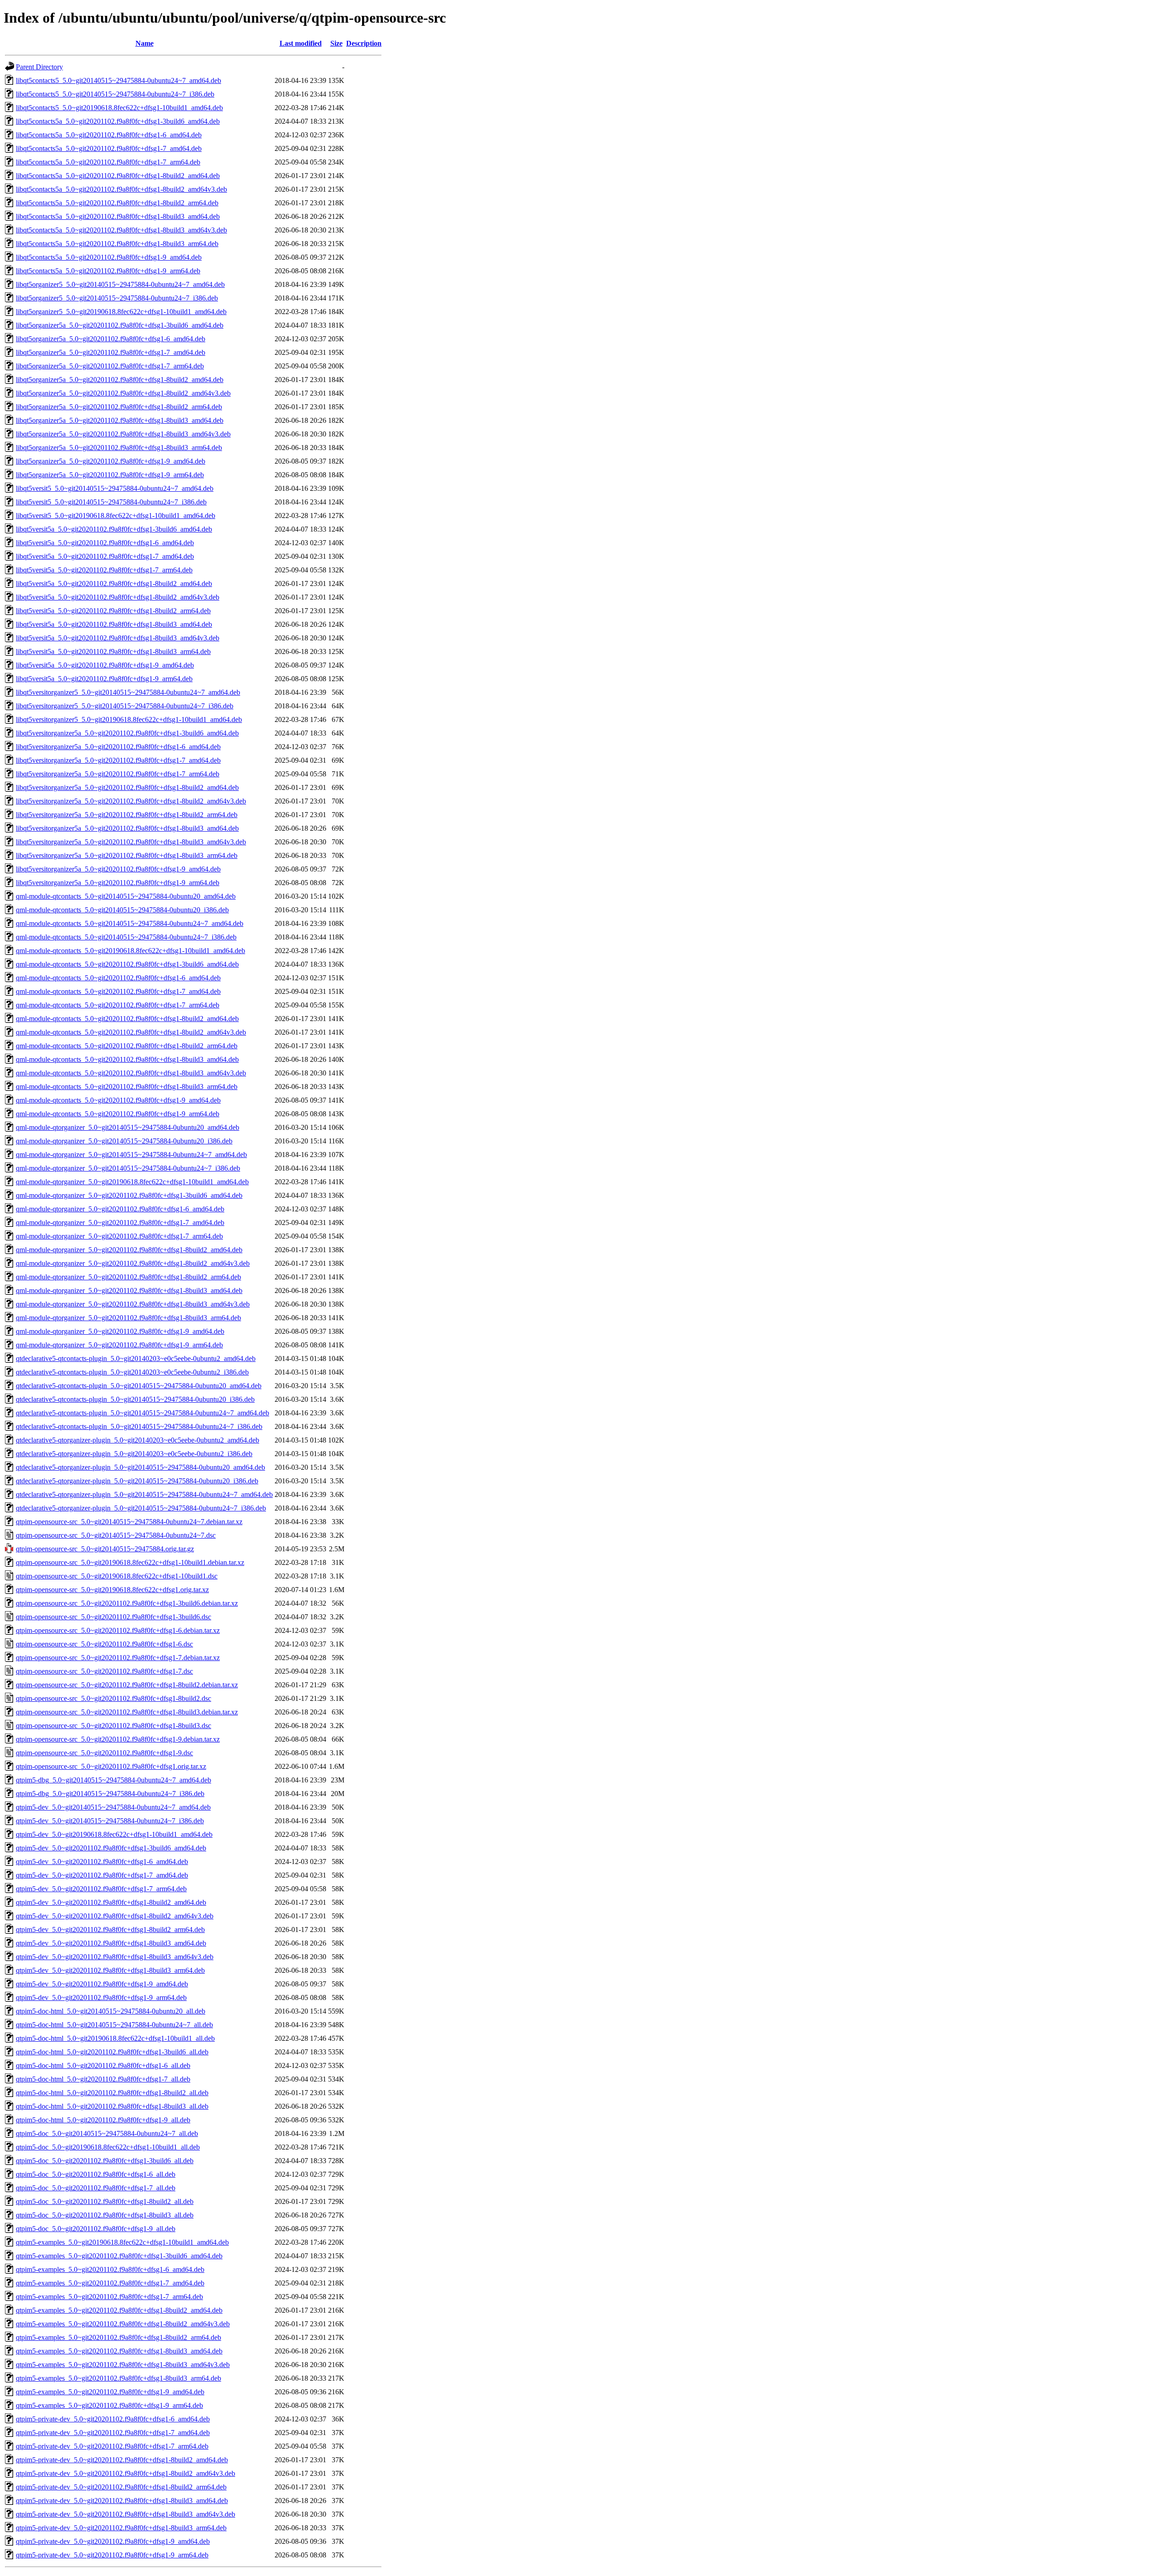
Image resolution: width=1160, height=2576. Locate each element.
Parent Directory (39, 67)
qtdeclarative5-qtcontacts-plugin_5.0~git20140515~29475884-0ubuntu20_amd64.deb (139, 1386)
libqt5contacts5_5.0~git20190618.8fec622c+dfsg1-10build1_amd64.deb (119, 108)
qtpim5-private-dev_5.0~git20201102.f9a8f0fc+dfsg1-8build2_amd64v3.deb (126, 2473)
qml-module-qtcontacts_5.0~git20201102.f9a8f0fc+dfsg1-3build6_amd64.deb (127, 964)
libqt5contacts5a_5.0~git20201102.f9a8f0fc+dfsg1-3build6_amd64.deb (118, 121)
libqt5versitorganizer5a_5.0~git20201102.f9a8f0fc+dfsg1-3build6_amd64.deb (127, 733)
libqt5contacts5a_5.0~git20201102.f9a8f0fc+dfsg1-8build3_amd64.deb (118, 216)
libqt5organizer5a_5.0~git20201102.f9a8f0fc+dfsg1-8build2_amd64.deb (120, 380)
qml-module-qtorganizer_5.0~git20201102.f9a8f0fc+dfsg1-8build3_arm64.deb (128, 1318)
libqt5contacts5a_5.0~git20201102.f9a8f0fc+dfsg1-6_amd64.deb (109, 135)
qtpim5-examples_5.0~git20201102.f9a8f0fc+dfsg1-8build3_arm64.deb (118, 2378)
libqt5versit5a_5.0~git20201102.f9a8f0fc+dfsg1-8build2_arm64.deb (113, 611)
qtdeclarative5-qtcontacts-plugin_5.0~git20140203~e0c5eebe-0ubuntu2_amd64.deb (136, 1358)
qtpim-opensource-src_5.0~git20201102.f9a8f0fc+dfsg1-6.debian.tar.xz (118, 1630)
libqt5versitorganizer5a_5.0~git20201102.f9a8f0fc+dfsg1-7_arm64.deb (118, 774)
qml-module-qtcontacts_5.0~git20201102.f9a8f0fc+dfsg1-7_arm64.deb (118, 1005)
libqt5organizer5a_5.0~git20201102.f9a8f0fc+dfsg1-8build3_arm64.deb (119, 448)
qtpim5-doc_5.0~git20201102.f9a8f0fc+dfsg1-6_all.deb (96, 2174)
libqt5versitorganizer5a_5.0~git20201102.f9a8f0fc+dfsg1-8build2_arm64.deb (127, 815)
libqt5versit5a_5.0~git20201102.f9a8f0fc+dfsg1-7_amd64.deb (105, 556)
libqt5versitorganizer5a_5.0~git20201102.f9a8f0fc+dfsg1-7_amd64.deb (118, 760)
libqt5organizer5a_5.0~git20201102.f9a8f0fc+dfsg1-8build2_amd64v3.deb (123, 393)
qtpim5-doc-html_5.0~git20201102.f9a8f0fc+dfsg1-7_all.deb (103, 2079)
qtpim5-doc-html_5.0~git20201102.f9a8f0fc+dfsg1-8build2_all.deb (112, 2093)
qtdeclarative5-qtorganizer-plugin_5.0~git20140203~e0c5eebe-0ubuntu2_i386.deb (134, 1454)
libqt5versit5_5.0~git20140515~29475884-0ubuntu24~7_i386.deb (111, 502)
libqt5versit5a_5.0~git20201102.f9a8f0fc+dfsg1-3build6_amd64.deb (114, 529)
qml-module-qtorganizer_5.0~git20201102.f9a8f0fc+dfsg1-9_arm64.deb (119, 1345)
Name (145, 43)
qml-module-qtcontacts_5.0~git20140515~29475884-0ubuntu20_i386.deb (122, 910)
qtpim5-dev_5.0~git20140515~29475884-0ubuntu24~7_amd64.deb (113, 1807)
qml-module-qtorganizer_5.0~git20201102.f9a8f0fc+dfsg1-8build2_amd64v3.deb (133, 1263)
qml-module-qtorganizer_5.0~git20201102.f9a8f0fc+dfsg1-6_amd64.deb (120, 1209)
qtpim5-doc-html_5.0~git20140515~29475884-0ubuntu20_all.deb (111, 2011)
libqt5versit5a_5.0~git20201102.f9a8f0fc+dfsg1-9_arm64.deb (104, 679)
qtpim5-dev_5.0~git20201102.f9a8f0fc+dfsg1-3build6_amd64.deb (111, 1848)
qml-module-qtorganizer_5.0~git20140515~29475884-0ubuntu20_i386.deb (124, 1141)
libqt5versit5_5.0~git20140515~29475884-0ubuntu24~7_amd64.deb (115, 488)
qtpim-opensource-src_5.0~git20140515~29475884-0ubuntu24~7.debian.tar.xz (129, 1522)
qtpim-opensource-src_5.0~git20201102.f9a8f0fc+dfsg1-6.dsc (104, 1644)
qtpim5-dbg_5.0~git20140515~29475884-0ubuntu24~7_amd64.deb (114, 1780)
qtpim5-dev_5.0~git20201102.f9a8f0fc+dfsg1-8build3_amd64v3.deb (115, 1957)
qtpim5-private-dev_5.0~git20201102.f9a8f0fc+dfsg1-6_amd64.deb (113, 2419)
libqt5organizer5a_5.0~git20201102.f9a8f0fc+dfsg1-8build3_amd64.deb (120, 420)
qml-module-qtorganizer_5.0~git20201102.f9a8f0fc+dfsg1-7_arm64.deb (119, 1236)
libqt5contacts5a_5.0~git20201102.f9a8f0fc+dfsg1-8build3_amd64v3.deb (121, 230)
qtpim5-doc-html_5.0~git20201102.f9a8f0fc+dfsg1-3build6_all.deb (112, 2052)
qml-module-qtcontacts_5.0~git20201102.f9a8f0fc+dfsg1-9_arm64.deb (118, 1114)
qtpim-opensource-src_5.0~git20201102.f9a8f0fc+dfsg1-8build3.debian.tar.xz (127, 1712)
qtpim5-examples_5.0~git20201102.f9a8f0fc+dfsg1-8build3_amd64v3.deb (123, 2365)
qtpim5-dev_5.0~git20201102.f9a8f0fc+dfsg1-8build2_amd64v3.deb (115, 1916)
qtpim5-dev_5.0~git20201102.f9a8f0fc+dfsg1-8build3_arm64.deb (110, 1970)
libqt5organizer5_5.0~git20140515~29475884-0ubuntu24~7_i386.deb (117, 298)
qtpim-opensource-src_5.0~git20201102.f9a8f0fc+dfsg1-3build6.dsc (114, 1617)
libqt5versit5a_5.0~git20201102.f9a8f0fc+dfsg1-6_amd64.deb (105, 543)
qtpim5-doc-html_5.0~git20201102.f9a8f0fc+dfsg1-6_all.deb (103, 2065)
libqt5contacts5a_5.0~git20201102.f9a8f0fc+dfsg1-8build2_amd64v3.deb (121, 189)
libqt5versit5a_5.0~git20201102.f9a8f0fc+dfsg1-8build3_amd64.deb (114, 624)
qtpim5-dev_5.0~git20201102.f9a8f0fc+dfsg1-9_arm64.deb (101, 1997)
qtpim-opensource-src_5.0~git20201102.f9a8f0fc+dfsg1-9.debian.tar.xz (118, 1739)
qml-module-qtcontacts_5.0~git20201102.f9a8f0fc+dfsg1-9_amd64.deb (118, 1100)
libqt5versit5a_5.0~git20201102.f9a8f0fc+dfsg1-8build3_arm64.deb (113, 651)
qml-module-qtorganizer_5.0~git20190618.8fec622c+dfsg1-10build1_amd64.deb (132, 1182)
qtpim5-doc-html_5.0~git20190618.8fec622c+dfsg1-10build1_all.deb (115, 2038)
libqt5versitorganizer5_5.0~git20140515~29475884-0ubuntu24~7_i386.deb (125, 706)
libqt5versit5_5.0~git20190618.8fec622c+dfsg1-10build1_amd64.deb (116, 516)
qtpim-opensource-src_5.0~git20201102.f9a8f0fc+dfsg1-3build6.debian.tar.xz (127, 1603)
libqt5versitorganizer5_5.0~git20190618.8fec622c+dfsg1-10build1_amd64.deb (129, 719)
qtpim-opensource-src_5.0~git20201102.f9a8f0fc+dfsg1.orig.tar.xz (111, 1766)
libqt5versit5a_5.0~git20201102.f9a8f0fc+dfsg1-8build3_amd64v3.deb (118, 638)
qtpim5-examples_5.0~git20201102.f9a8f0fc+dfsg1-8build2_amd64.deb (119, 2310)
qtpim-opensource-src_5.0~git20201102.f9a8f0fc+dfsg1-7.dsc (104, 1671)
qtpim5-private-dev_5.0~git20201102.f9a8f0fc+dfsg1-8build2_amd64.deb (122, 2460)
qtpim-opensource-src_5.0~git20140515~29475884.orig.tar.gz (105, 1549)
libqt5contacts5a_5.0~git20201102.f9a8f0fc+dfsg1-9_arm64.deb (108, 271)
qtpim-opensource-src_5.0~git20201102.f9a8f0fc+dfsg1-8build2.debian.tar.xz (127, 1685)
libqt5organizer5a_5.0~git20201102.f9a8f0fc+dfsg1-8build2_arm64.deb (119, 407)
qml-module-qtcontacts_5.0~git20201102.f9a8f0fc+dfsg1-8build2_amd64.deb (127, 1019)
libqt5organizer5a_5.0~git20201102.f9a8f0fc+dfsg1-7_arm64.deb (110, 366)
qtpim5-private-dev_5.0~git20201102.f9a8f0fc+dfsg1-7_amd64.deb (113, 2433)
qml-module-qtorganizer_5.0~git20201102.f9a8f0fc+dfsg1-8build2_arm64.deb (128, 1277)
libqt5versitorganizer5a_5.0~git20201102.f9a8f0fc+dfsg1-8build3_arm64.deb (127, 855)
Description (364, 43)
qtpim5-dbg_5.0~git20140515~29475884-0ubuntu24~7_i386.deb (110, 1794)
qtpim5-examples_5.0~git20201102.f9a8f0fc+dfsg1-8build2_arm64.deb (118, 2337)
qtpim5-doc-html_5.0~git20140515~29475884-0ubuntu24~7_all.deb (114, 2025)
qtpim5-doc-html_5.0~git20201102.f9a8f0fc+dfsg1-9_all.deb (103, 2120)
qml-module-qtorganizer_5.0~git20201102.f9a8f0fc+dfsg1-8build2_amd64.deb (129, 1250)
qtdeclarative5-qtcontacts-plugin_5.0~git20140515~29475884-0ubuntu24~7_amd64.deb (143, 1413)
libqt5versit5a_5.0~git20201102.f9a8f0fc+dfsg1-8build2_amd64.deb (114, 583)
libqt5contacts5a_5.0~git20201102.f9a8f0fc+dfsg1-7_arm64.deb (108, 162)
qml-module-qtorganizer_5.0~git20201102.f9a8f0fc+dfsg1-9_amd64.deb (120, 1331)
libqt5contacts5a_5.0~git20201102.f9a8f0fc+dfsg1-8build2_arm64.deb (117, 203)
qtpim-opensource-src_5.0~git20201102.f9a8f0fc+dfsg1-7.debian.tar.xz (118, 1658)
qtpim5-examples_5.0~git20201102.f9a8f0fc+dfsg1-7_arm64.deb (109, 2297)
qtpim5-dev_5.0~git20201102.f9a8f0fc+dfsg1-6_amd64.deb (102, 1862)
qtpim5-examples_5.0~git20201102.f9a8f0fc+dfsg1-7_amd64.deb (110, 2283)
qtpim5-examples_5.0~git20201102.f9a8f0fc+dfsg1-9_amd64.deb (110, 2392)
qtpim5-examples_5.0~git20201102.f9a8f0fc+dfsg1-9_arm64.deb (109, 2405)
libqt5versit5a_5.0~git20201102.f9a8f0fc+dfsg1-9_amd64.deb (105, 665)
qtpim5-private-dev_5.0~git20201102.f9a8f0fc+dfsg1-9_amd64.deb (113, 2541)
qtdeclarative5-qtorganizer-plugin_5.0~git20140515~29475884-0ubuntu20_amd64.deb (140, 1467)
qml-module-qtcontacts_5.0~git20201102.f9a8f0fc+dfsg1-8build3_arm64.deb (127, 1087)
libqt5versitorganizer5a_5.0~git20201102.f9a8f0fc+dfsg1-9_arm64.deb (118, 883)
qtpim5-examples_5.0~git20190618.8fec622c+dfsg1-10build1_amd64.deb (122, 2242)
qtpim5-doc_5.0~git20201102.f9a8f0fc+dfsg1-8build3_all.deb (105, 2215)
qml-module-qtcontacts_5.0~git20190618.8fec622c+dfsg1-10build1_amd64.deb (130, 951)
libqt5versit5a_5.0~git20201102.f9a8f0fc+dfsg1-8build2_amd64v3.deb (118, 597)
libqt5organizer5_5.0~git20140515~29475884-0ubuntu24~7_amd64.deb (120, 284)
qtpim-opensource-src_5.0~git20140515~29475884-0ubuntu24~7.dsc (116, 1535)
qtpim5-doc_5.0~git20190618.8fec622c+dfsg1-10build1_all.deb (108, 2147)
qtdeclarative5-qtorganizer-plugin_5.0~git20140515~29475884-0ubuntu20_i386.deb (137, 1481)
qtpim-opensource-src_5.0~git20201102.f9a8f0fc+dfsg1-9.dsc (104, 1753)
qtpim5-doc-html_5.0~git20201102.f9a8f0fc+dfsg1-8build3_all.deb (112, 2106)
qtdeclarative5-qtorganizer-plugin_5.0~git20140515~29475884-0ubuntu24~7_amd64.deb (144, 1494)
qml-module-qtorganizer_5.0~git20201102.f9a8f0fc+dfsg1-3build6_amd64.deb (129, 1195)
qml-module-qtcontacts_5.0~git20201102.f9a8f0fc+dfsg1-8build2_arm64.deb (127, 1046)
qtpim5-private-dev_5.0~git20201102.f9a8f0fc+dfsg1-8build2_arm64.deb (121, 2487)
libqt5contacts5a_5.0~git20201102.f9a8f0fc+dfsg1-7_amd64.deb (109, 148)
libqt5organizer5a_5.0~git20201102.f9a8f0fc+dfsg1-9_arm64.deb (110, 475)
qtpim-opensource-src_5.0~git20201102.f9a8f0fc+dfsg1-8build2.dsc (114, 1698)
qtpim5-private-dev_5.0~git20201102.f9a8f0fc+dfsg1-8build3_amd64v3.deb (126, 2514)
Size (336, 43)
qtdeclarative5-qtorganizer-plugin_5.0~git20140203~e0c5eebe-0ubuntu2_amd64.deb (138, 1440)
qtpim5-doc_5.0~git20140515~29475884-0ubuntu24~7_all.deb (107, 2133)
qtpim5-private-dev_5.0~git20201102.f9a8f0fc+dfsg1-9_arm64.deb (112, 2555)
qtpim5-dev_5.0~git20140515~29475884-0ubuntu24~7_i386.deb (110, 1821)
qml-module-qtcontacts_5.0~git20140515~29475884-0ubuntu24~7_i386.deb (126, 937)
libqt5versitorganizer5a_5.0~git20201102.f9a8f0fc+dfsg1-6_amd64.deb (118, 747)
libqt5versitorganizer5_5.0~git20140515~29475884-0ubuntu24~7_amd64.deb (128, 692)
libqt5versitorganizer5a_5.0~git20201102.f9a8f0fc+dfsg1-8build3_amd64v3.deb (131, 842)
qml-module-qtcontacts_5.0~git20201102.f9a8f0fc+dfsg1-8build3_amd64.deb (127, 1059)
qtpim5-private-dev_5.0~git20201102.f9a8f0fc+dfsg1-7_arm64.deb (112, 2446)
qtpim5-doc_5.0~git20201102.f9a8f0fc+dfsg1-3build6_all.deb (105, 2161)
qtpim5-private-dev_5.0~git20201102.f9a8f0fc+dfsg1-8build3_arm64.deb (121, 2528)
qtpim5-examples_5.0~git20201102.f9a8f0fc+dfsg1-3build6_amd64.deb (119, 2256)
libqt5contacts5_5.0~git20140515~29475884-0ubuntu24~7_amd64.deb (118, 80)
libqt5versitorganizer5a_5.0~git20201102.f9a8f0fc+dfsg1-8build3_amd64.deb (127, 828)
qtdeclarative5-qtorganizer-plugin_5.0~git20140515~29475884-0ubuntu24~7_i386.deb (141, 1508)
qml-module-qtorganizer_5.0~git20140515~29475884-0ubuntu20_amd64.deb (128, 1127)
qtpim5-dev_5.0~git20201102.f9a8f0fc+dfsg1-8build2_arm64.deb (110, 1930)
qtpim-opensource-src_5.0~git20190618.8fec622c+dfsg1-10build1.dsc (117, 1576)
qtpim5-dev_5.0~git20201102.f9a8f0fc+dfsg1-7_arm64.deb (101, 1889)
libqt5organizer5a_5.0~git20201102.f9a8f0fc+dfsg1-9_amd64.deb (111, 461)
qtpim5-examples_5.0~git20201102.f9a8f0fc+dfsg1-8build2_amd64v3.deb (123, 2324)
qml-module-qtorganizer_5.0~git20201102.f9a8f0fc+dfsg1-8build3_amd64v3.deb (133, 1304)
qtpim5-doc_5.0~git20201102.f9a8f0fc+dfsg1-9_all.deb (96, 2229)
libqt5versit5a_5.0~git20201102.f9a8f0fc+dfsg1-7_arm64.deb (104, 570)
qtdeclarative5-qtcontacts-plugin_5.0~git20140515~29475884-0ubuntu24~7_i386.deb (139, 1426)
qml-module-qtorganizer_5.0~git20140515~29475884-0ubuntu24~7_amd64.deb (131, 1155)
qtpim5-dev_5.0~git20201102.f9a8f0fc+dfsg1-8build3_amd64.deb (111, 1943)
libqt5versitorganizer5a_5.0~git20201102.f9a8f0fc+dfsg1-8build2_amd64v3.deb (131, 801)
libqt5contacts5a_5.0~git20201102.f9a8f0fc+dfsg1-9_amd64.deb (109, 257)
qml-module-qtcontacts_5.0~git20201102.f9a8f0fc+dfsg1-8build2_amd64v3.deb (131, 1032)
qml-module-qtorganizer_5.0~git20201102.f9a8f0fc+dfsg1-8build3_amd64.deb (129, 1290)
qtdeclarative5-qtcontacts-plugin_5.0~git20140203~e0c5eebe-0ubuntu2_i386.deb (132, 1372)
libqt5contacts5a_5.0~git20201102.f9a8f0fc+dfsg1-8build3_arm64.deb (117, 244)
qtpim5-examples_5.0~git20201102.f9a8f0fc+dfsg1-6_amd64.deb (110, 2269)
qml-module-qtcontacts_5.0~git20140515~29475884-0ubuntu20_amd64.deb (126, 896)
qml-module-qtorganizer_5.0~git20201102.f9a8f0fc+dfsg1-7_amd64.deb (120, 1223)
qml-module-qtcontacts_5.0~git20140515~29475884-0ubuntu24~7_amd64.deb (130, 923)
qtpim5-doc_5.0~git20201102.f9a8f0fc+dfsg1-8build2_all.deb (105, 2201)
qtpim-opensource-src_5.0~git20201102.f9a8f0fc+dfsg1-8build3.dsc (114, 1726)
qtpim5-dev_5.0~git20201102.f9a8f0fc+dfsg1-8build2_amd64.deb (111, 1902)
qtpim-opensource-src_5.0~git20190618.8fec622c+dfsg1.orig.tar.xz (112, 1590)
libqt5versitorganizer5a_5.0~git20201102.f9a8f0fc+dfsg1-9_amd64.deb (118, 869)
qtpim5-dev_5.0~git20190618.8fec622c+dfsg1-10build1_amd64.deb (114, 1834)
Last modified (301, 43)
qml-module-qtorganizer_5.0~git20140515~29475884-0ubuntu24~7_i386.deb (128, 1168)
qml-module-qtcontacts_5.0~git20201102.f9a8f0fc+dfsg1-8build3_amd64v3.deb (131, 1073)
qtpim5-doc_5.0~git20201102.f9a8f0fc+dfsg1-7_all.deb (96, 2188)
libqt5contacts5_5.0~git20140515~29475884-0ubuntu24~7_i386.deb (115, 94)
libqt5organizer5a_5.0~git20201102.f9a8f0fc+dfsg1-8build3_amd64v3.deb (123, 434)
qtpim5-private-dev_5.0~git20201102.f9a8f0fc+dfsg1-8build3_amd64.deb (122, 2501)
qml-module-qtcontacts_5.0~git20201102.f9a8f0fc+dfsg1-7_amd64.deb (118, 991)
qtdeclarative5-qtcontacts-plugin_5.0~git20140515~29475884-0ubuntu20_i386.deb (135, 1399)
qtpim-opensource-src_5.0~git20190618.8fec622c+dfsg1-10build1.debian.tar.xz (130, 1562)
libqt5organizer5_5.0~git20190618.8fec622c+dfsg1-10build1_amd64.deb (121, 312)
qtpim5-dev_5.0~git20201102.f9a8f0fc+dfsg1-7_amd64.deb (102, 1875)
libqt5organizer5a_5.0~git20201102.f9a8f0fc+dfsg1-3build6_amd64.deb (120, 325)
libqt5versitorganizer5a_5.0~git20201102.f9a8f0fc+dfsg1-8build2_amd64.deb (127, 787)
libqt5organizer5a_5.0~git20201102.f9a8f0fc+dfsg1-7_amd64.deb (111, 352)
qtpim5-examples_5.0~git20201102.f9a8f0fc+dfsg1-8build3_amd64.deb (119, 2351)
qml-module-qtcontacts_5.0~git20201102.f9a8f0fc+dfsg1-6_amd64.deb (118, 978)
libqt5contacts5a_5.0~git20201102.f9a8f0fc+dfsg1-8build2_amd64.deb (118, 176)
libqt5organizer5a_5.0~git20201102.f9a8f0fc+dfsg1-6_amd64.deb (111, 339)
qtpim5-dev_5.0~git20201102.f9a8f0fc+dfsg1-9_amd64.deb (102, 1984)
